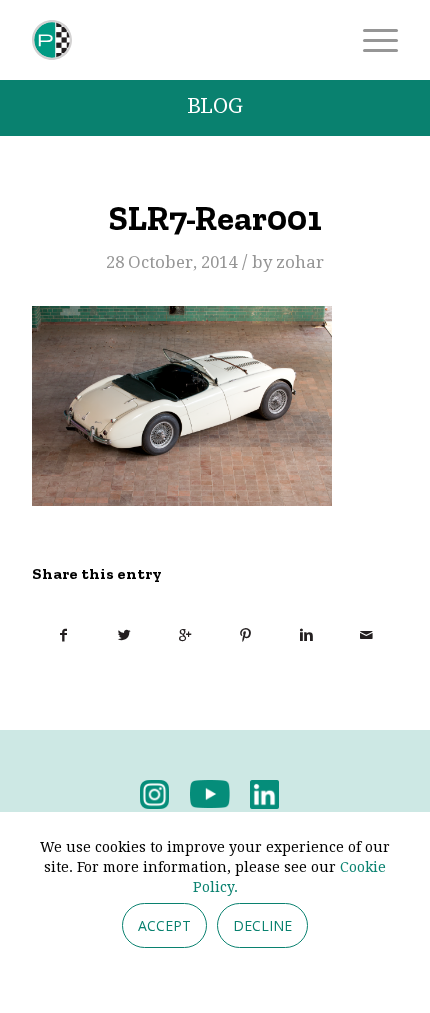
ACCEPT (164, 925)
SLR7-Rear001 (215, 218)
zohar (300, 262)
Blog (215, 106)
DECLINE (262, 925)
